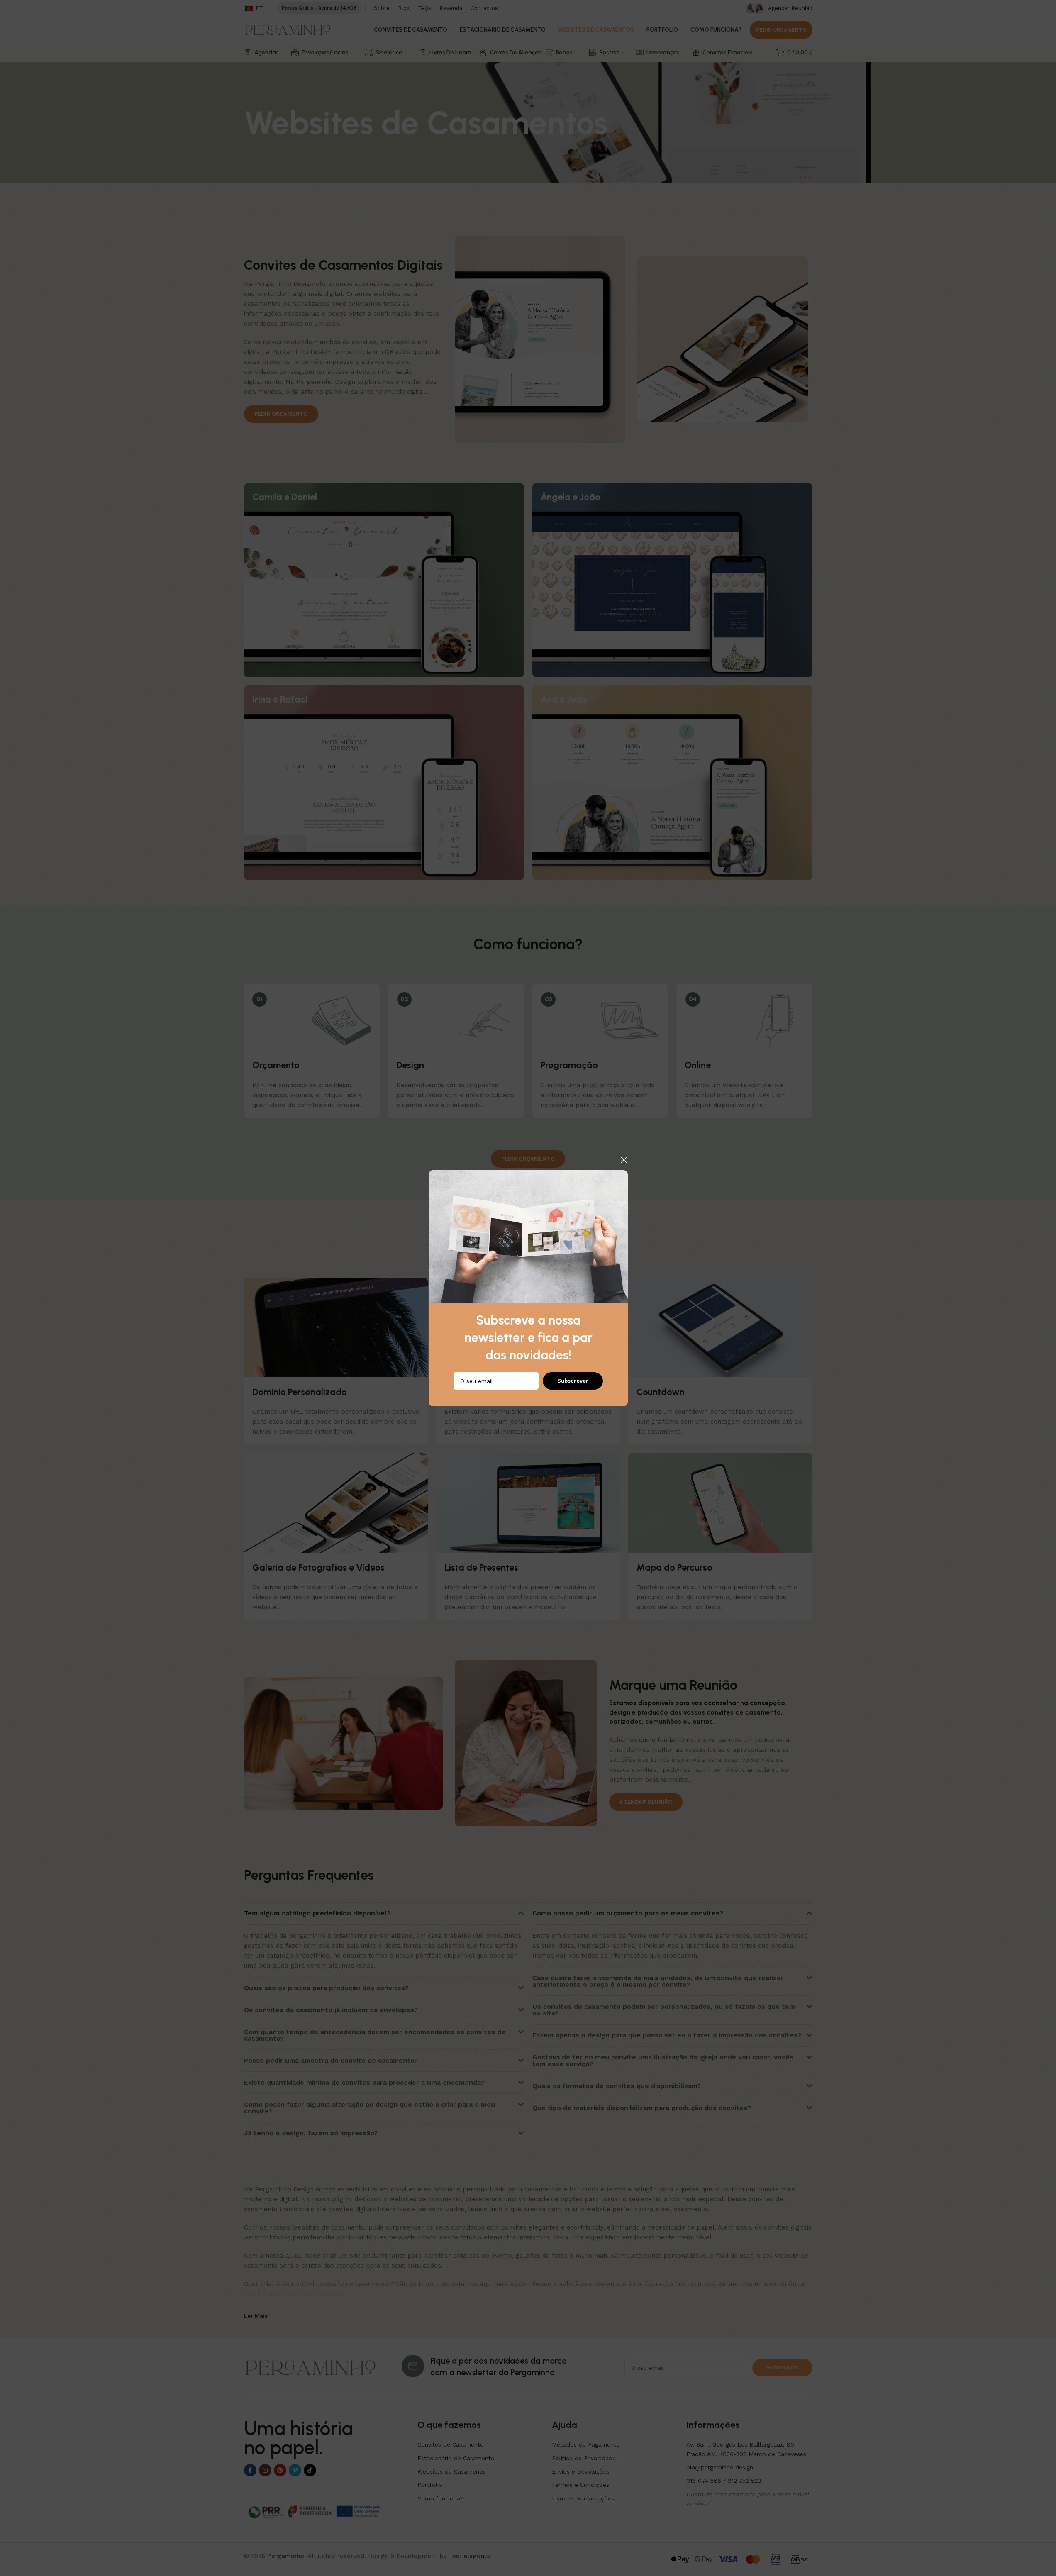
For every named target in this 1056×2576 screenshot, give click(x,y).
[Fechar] (624, 1160)
